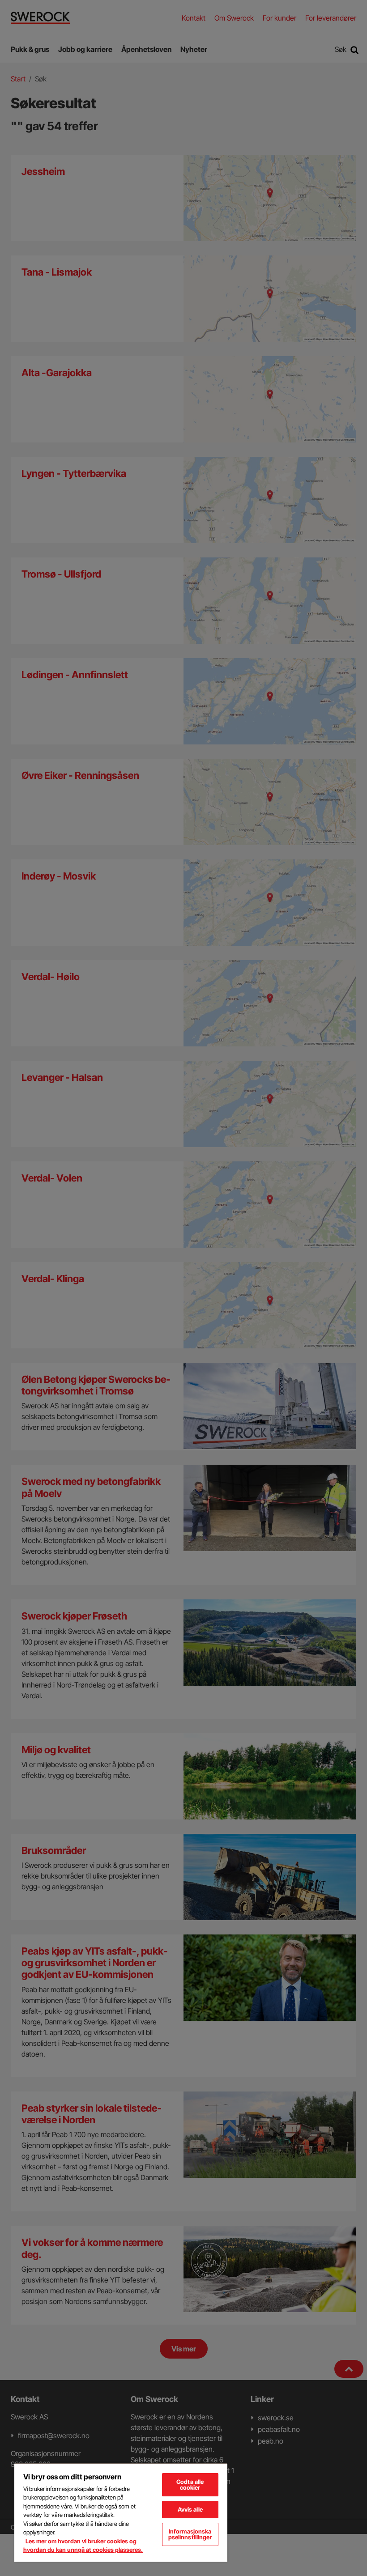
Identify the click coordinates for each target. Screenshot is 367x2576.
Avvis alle (190, 2509)
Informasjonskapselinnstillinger (190, 2534)
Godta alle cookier (190, 2485)
